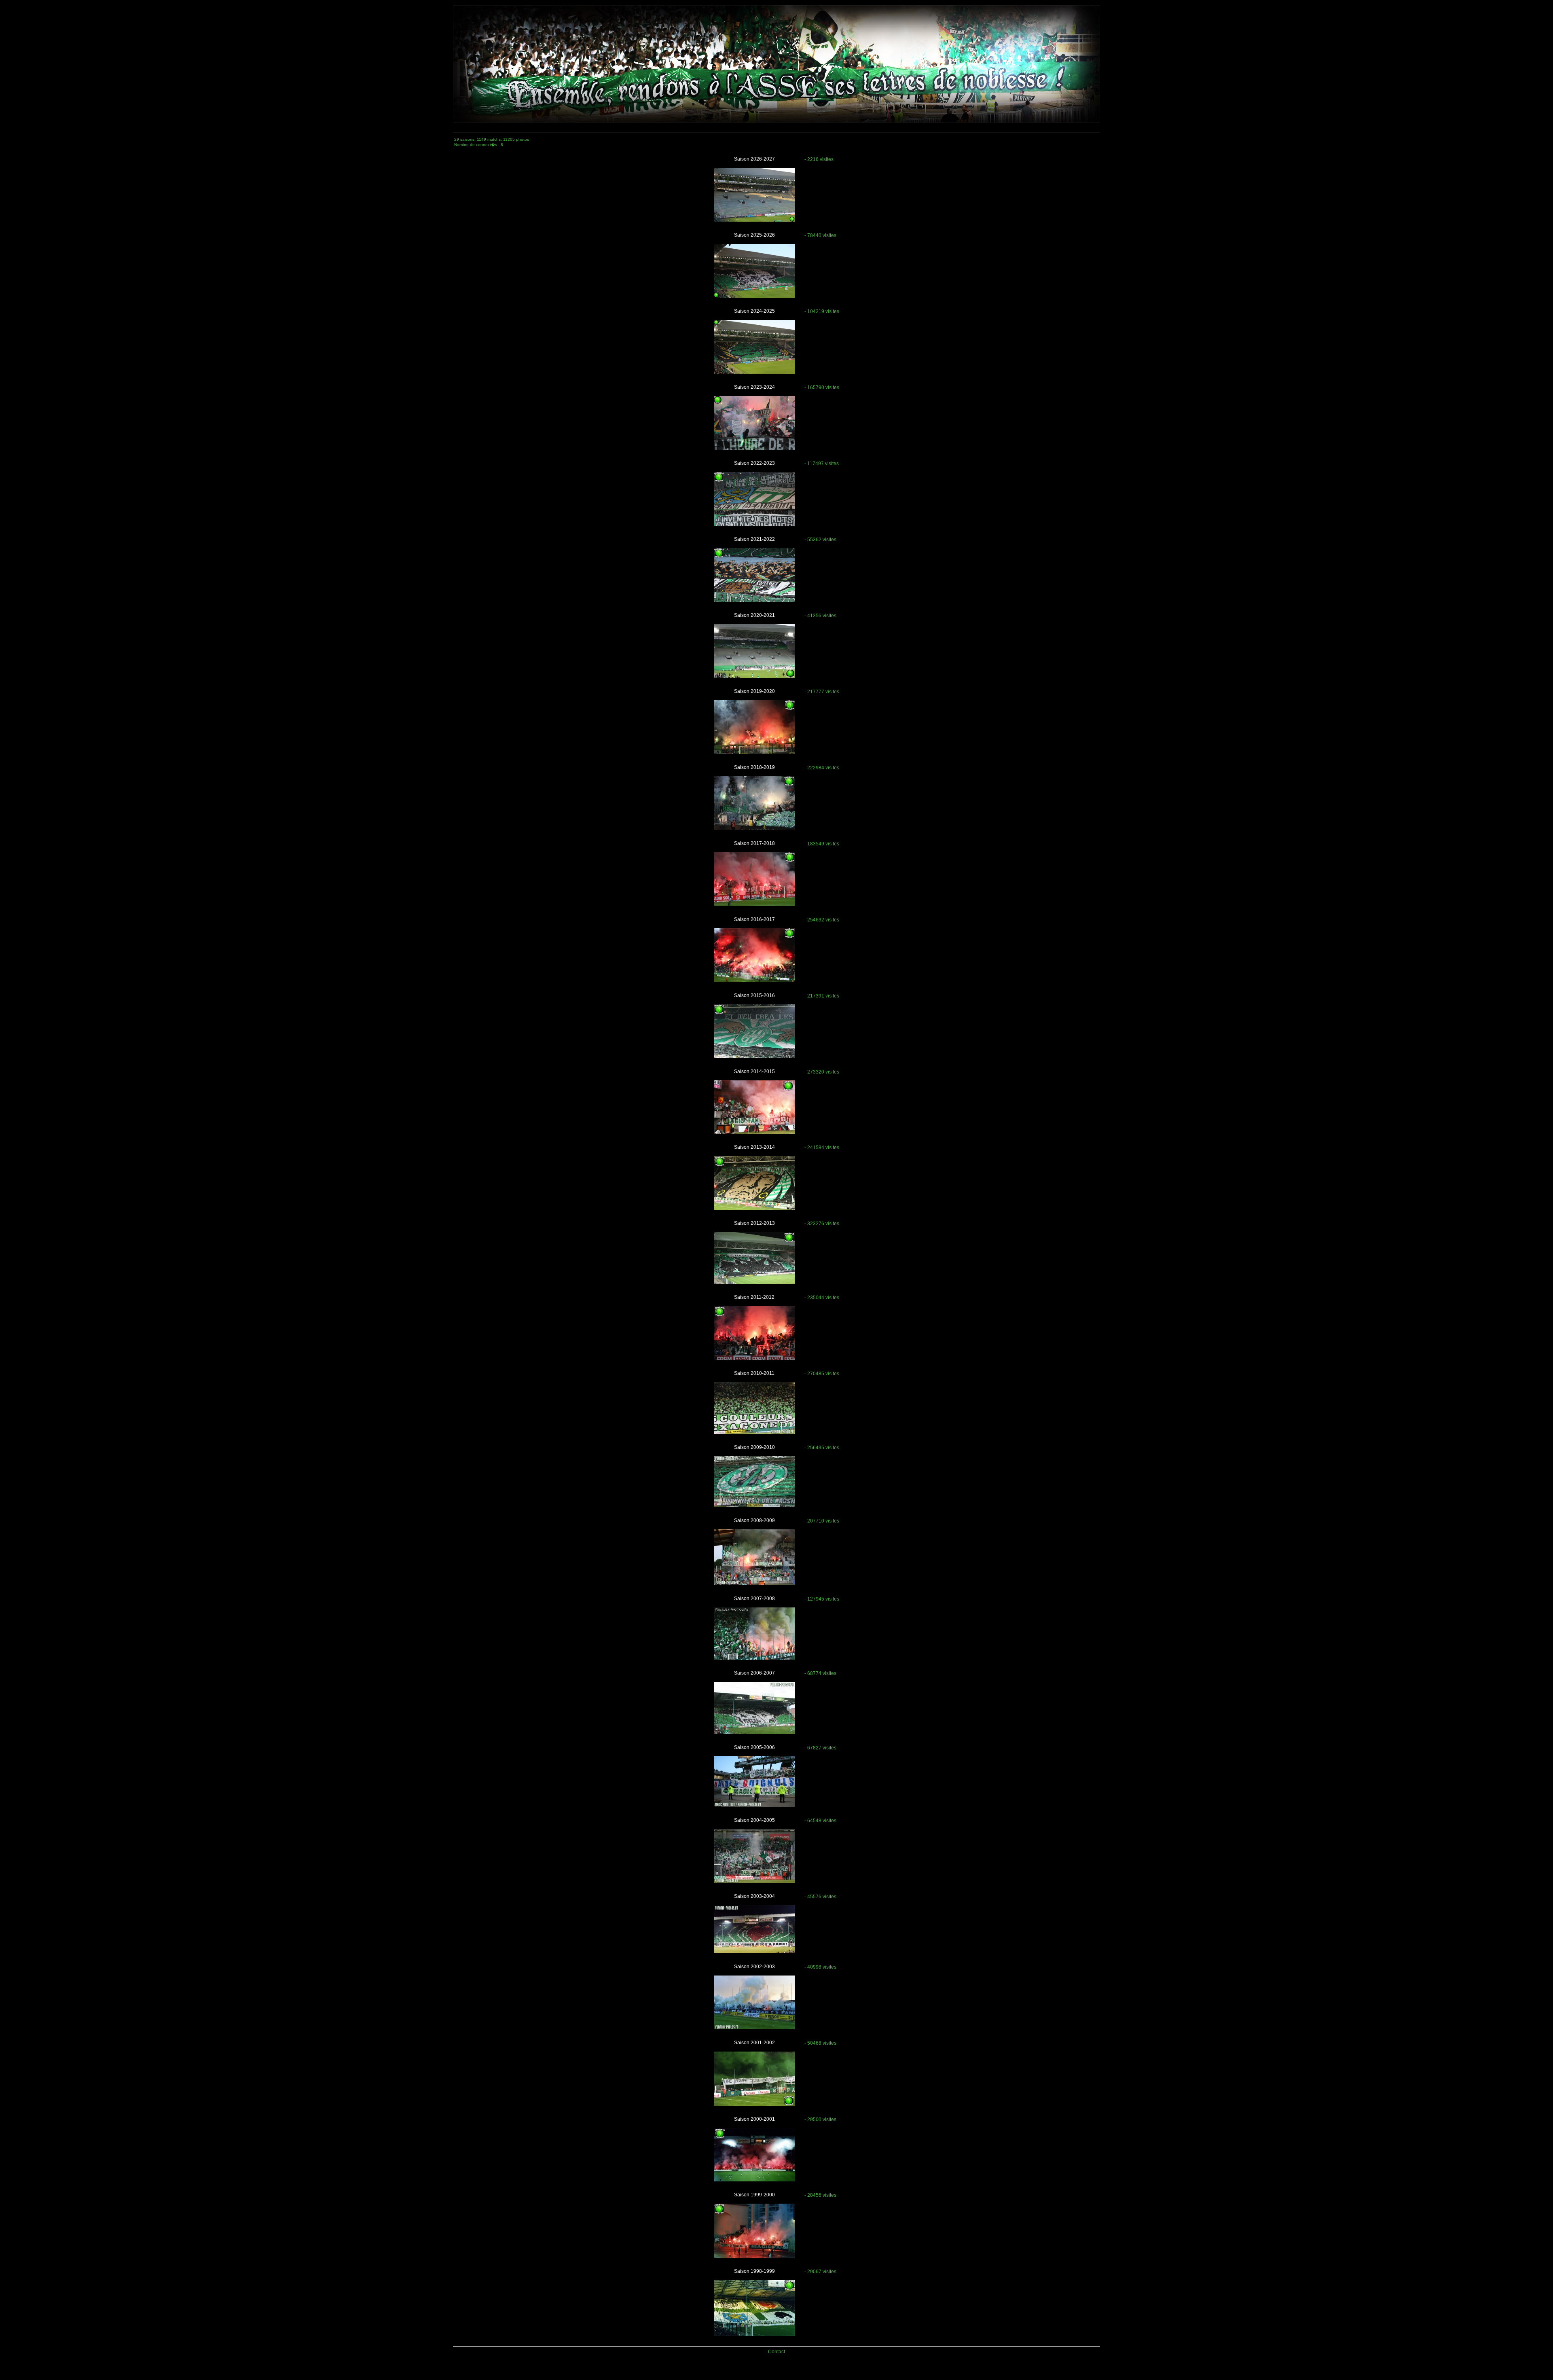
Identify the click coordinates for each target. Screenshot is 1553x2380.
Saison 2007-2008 (754, 1599)
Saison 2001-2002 (754, 2043)
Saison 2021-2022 (754, 539)
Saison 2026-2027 (754, 159)
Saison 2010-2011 (754, 1373)
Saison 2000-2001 (754, 2119)
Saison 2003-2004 (754, 1896)
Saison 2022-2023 (754, 463)
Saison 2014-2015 (754, 1071)
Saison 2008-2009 (754, 1520)
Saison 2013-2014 (754, 1147)
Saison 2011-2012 (754, 1297)
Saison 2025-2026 (754, 235)
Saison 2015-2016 (754, 995)
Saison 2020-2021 (754, 615)
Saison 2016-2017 (754, 919)
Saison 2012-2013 (754, 1223)
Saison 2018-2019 (754, 767)
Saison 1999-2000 (754, 2195)
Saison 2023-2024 (754, 387)
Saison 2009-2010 (754, 1447)
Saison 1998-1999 (754, 2271)
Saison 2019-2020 (754, 691)
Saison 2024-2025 (754, 311)
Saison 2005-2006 (754, 1747)
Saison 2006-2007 (754, 1673)
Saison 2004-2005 (754, 1820)
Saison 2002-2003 (754, 1967)
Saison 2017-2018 (754, 843)
